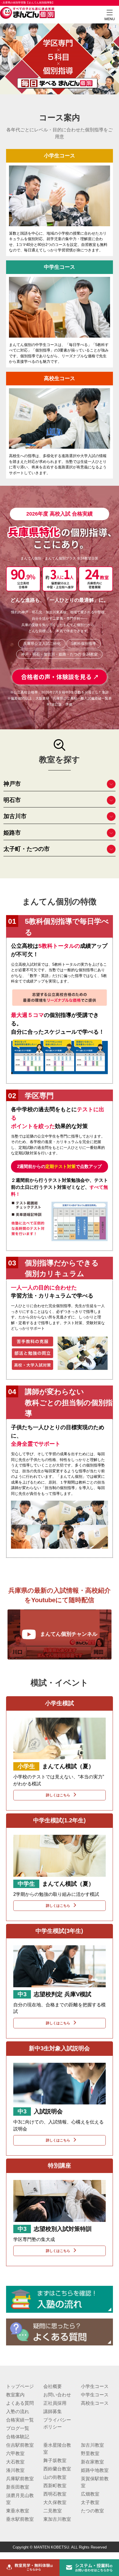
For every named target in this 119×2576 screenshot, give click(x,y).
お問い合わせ (57, 2395)
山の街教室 (55, 2477)
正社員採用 (55, 2403)
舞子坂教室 (55, 2460)
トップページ (20, 2386)
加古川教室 (92, 2445)
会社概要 (53, 2386)
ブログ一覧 (18, 2428)
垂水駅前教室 (20, 2519)
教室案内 (15, 2395)
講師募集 (53, 2412)
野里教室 (90, 2453)
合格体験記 (18, 2437)
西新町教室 (55, 2486)
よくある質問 (20, 2403)
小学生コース (95, 2386)
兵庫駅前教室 (20, 2479)
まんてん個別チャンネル (69, 1634)
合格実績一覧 (20, 2420)
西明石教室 (55, 2494)
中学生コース (95, 2395)
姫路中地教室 (95, 2470)
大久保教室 (55, 2502)
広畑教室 (90, 2494)
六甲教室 (15, 2453)
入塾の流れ (18, 2412)
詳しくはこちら (58, 1795)
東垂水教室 (18, 2511)
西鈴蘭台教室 (57, 2469)
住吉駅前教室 (20, 2445)
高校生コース (95, 2403)
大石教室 (15, 2462)
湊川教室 (15, 2470)
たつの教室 (92, 2511)
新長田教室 (18, 2487)
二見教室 (53, 2511)
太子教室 (90, 2502)
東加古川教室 (57, 2519)
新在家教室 (92, 2462)
